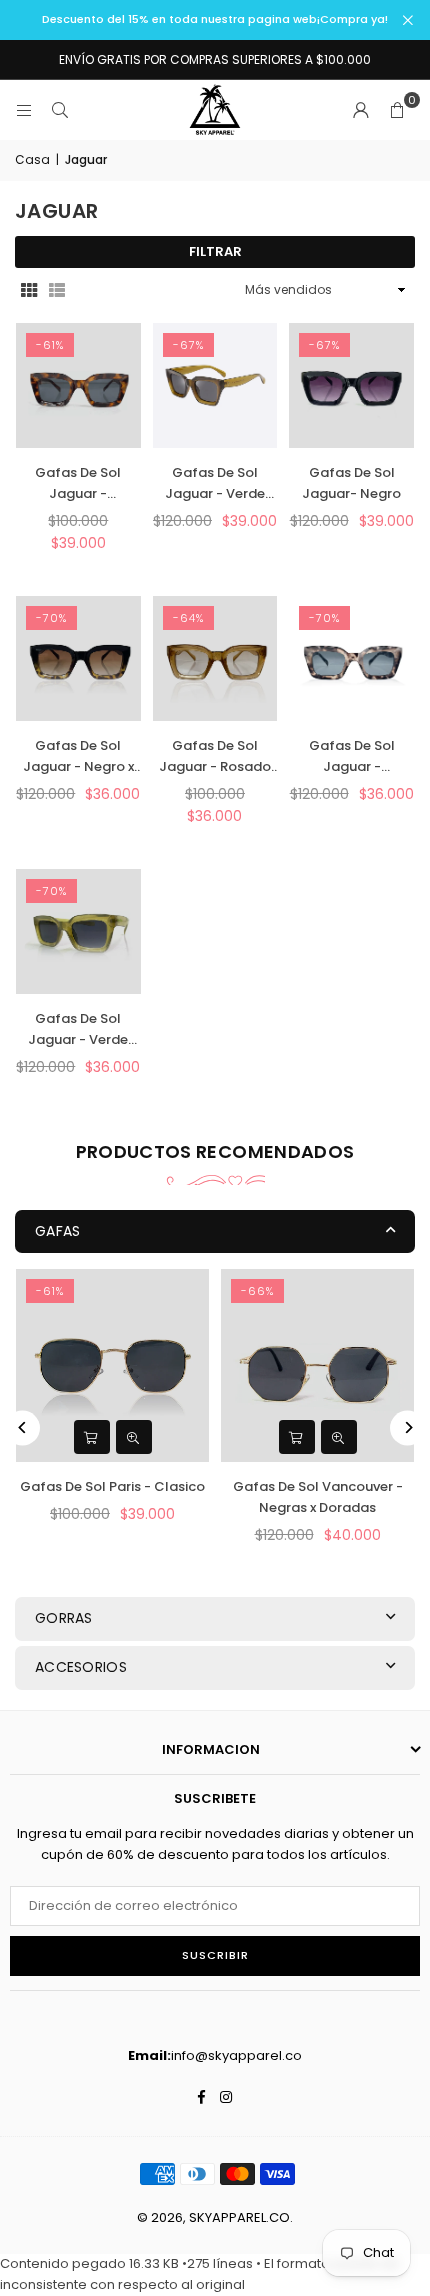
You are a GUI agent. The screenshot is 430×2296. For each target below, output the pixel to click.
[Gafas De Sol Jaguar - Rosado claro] (215, 658)
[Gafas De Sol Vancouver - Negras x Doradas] (317, 1365)
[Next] (407, 1427)
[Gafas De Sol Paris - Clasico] (112, 1365)
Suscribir (215, 1955)
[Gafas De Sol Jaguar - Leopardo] (78, 385)
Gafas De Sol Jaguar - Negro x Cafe (78, 757)
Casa (32, 159)
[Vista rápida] (134, 1437)
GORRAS (64, 1618)
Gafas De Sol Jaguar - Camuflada (352, 757)
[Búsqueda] (60, 109)
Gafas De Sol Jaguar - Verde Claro (78, 1030)
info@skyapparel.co (236, 2055)
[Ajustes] (361, 110)
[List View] (57, 290)
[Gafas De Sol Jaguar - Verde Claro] (78, 931)
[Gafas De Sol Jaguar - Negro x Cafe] (78, 658)
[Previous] (22, 1427)
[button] (397, 110)
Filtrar (215, 251)
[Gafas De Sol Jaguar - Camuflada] (351, 658)
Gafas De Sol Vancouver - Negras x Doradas (318, 1497)
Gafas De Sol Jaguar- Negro (351, 483)
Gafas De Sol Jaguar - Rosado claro (215, 757)
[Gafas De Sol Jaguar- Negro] (351, 385)
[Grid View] (29, 290)
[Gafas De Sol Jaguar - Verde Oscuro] (215, 385)
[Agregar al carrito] (92, 1437)
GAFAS (57, 1231)
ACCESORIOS (81, 1667)
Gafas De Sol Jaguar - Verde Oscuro (215, 484)
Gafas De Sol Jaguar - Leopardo (78, 484)
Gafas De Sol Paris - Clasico (112, 1486)
